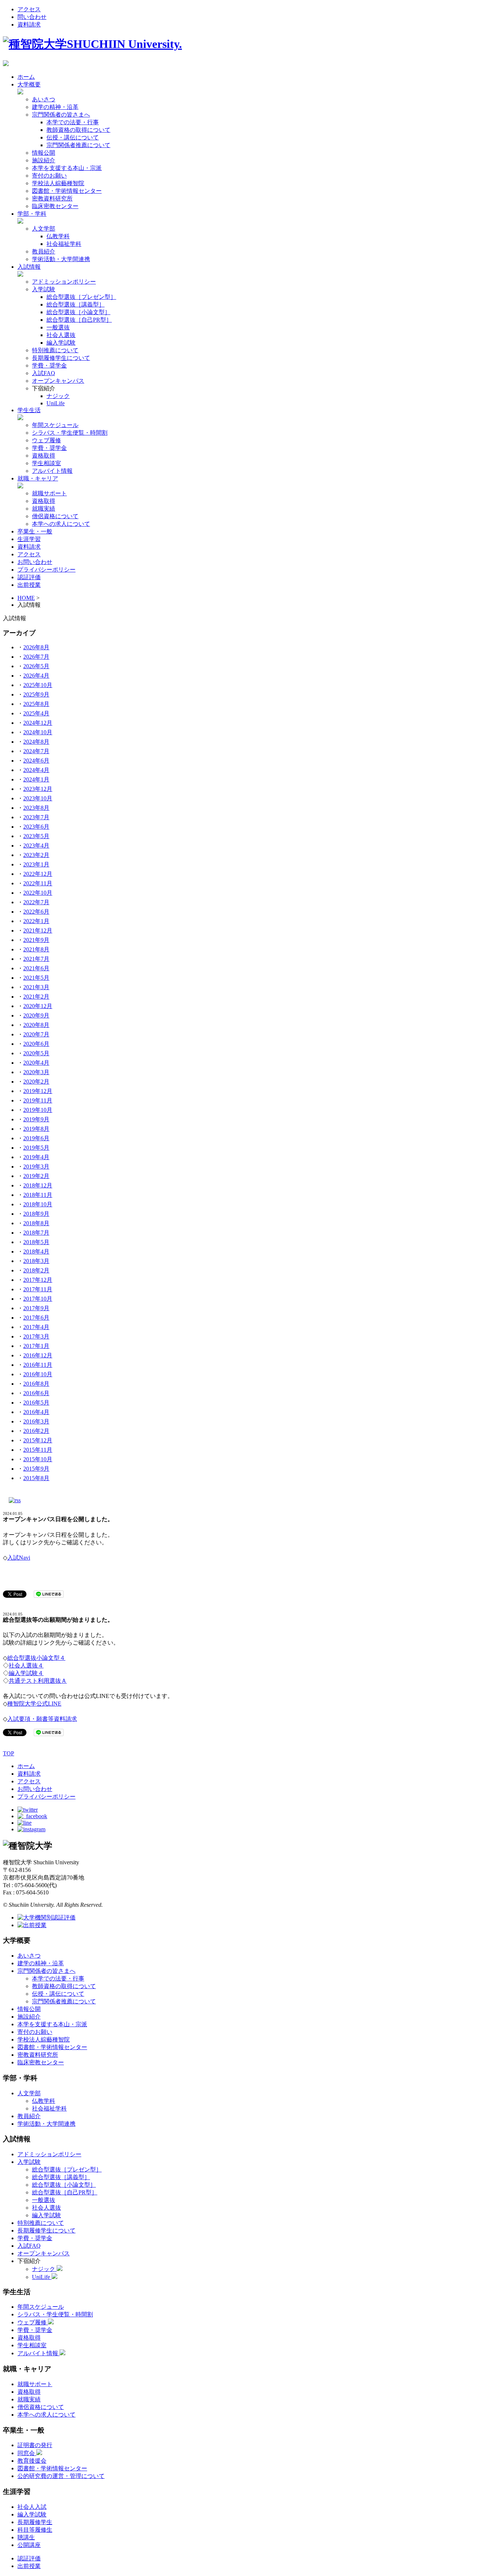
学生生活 (29, 410)
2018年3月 (36, 1261)
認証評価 (29, 577)
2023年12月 (38, 789)
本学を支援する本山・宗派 (67, 168)
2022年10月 (38, 893)
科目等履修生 (35, 2530)
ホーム (26, 77)
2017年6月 (36, 1318)
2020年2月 (36, 1082)
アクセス (29, 9)
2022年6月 (36, 912)
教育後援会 (32, 2461)
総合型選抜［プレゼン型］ (81, 297)
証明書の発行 (35, 2445)
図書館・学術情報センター (67, 191)
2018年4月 (36, 1252)
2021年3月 (36, 987)
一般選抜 (58, 327)
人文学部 (44, 229)
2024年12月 (38, 723)
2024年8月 (36, 742)
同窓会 (27, 2453)
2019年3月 (36, 1167)
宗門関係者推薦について (78, 145)
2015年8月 (36, 1478)
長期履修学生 (35, 2522)
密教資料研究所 (52, 198)
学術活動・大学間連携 (61, 259)
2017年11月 (38, 1289)
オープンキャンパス (58, 381)
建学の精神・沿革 (55, 107)
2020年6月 (36, 1044)
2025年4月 (36, 713)
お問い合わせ (35, 562)
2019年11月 (38, 1100)
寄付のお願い (49, 176)
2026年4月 (36, 676)
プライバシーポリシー (46, 570)
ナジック (58, 396)
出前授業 (29, 585)
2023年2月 (36, 855)
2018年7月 (36, 1233)
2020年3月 (36, 1072)
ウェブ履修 (46, 440)
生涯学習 (29, 539)
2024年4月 (36, 770)
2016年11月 (38, 1365)
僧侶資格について (55, 516)
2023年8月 (36, 808)
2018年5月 (36, 1242)
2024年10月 (38, 732)
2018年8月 (36, 1223)
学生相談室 (46, 463)
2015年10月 (38, 1459)
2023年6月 (36, 827)
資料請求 (29, 25)
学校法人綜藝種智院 (58, 183)
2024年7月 (36, 751)
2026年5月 (36, 666)
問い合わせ (32, 17)
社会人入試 (32, 2507)
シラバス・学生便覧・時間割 (70, 433)
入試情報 (29, 267)
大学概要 (29, 84)
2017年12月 (38, 1280)
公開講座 (29, 2545)
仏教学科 (58, 236)
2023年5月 (36, 836)
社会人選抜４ (26, 1665)
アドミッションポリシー (64, 282)
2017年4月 (36, 1327)
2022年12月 (38, 874)
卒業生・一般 (35, 531)
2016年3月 (36, 1421)
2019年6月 (36, 1138)
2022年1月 (36, 921)
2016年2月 (36, 1431)
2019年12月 (38, 1091)
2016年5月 (36, 1403)
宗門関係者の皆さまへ (61, 115)
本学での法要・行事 (73, 122)
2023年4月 (36, 846)
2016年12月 (38, 1355)
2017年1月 (36, 1346)
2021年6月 (36, 968)
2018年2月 (36, 1270)
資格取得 (44, 456)
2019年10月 (38, 1110)
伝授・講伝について (73, 137)
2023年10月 (38, 798)
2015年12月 (38, 1440)
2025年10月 (38, 685)
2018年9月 (36, 1214)
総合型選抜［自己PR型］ (79, 320)
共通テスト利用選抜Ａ (38, 1681)
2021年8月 (36, 949)
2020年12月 (38, 1006)
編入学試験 (61, 343)
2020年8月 (36, 1025)
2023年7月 (36, 817)
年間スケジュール (55, 425)
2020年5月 (36, 1053)
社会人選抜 (61, 335)
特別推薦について (55, 350)
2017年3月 (36, 1336)
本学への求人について (61, 524)
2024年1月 (36, 779)
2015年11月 (38, 1450)
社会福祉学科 (64, 244)
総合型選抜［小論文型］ (78, 312)
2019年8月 (36, 1129)
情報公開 (44, 153)
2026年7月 (36, 657)
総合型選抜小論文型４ (36, 1658)
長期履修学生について (61, 358)
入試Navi (19, 1558)
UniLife (56, 403)
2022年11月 (38, 883)
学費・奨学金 (49, 365)
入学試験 (44, 289)
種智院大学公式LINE (34, 1704)
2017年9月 (36, 1308)
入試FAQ (44, 373)
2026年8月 (36, 647)
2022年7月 (36, 902)
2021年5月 (36, 978)
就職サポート (49, 493)
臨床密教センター (55, 206)
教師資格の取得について (78, 130)
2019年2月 (36, 1176)
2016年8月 (36, 1384)
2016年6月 (36, 1393)
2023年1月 (36, 864)
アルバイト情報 (52, 471)
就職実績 (44, 509)
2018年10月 (38, 1204)
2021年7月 (36, 959)
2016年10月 (38, 1374)
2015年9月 (36, 1469)
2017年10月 (38, 1299)
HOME (26, 598)
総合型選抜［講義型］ (76, 304)
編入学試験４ (26, 1673)
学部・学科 (32, 214)
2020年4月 (36, 1063)
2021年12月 (38, 931)
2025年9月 (36, 694)
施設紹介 (44, 160)
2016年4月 (36, 1412)
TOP (9, 1753)
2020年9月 (36, 1015)
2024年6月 (36, 761)
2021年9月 (36, 940)
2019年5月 (36, 1148)
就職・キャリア (38, 478)
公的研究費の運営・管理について (61, 2476)
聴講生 (26, 2537)
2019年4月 (36, 1157)
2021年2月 (36, 997)
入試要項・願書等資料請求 (42, 1719)
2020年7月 (36, 1034)
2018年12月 (38, 1185)
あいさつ (44, 99)
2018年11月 (38, 1195)
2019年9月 (36, 1119)
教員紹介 (44, 251)
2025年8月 (36, 704)
